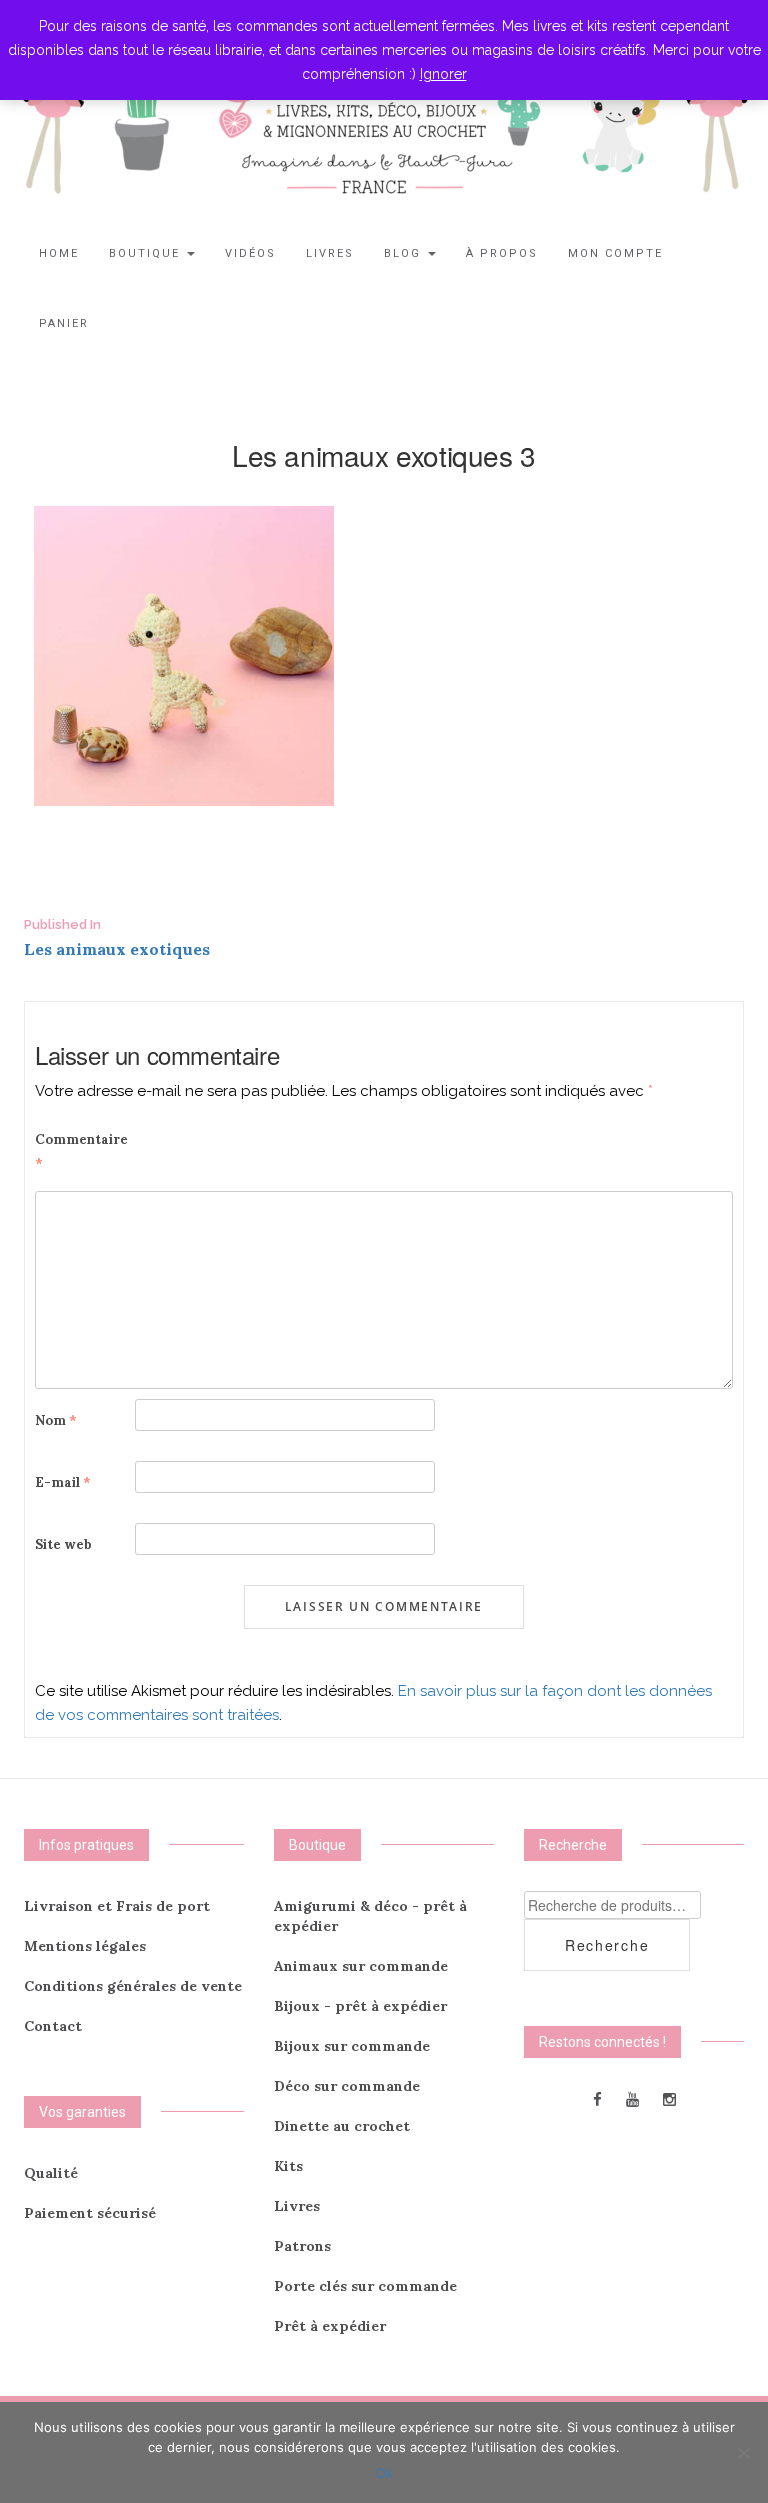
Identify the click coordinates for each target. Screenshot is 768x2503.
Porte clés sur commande (365, 2286)
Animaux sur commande (361, 1966)
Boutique (147, 253)
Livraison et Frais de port (117, 1906)
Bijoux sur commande (352, 2046)
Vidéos (250, 253)
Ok (384, 2473)
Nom (56, 1420)
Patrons (302, 2246)
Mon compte (615, 253)
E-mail (63, 1482)
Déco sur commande (347, 2086)
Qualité (51, 2173)
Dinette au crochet (342, 2126)
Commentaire (81, 1151)
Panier (64, 323)
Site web (63, 1544)
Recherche (607, 1945)
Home (59, 253)
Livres (330, 253)
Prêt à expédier (330, 2326)
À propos (502, 253)
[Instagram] (669, 2098)
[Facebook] (597, 2098)
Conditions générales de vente (133, 1986)
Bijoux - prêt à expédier (360, 2006)
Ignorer (443, 74)
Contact (53, 2026)
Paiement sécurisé (90, 2213)
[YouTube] (632, 2098)
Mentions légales (85, 1946)
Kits (288, 2166)
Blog (405, 253)
